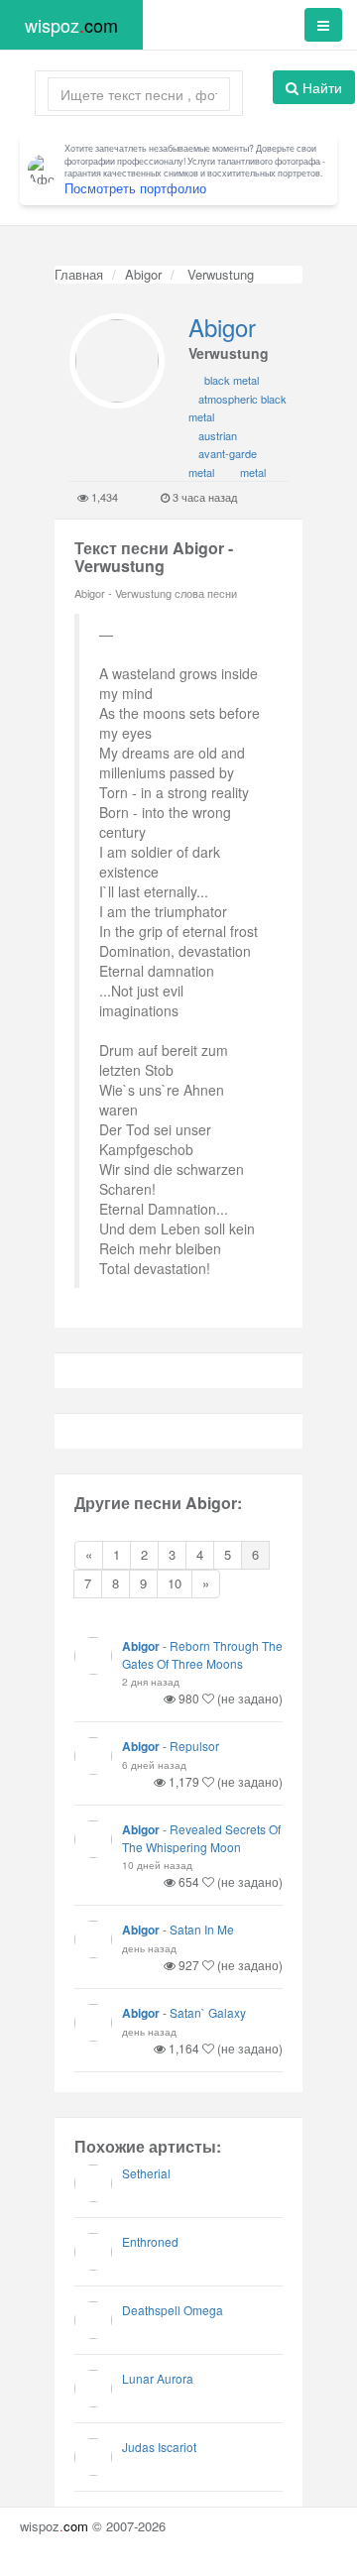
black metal (232, 380)
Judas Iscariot (159, 2447)
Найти (320, 87)
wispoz (71, 25)
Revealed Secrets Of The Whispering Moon (201, 1838)
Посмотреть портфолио (135, 188)
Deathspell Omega (173, 2310)
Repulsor (194, 1746)
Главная (79, 274)
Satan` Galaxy (208, 2012)
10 (175, 1583)
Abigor (143, 274)
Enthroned (150, 2241)
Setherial (146, 2173)
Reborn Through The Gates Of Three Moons (202, 1654)
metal (253, 472)
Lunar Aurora (158, 2378)
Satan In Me (202, 1929)
